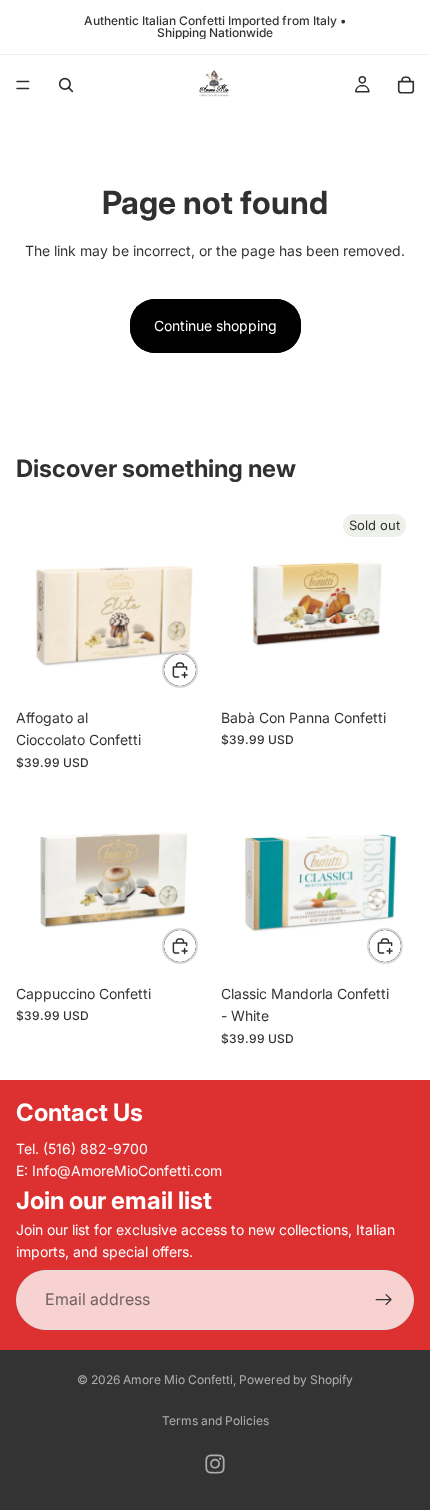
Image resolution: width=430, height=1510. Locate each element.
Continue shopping (215, 325)
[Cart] (406, 85)
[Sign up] (384, 1299)
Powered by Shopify (296, 1379)
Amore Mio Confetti (178, 1379)
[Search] (66, 85)
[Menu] (23, 85)
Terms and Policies (215, 1420)
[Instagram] (215, 1464)
